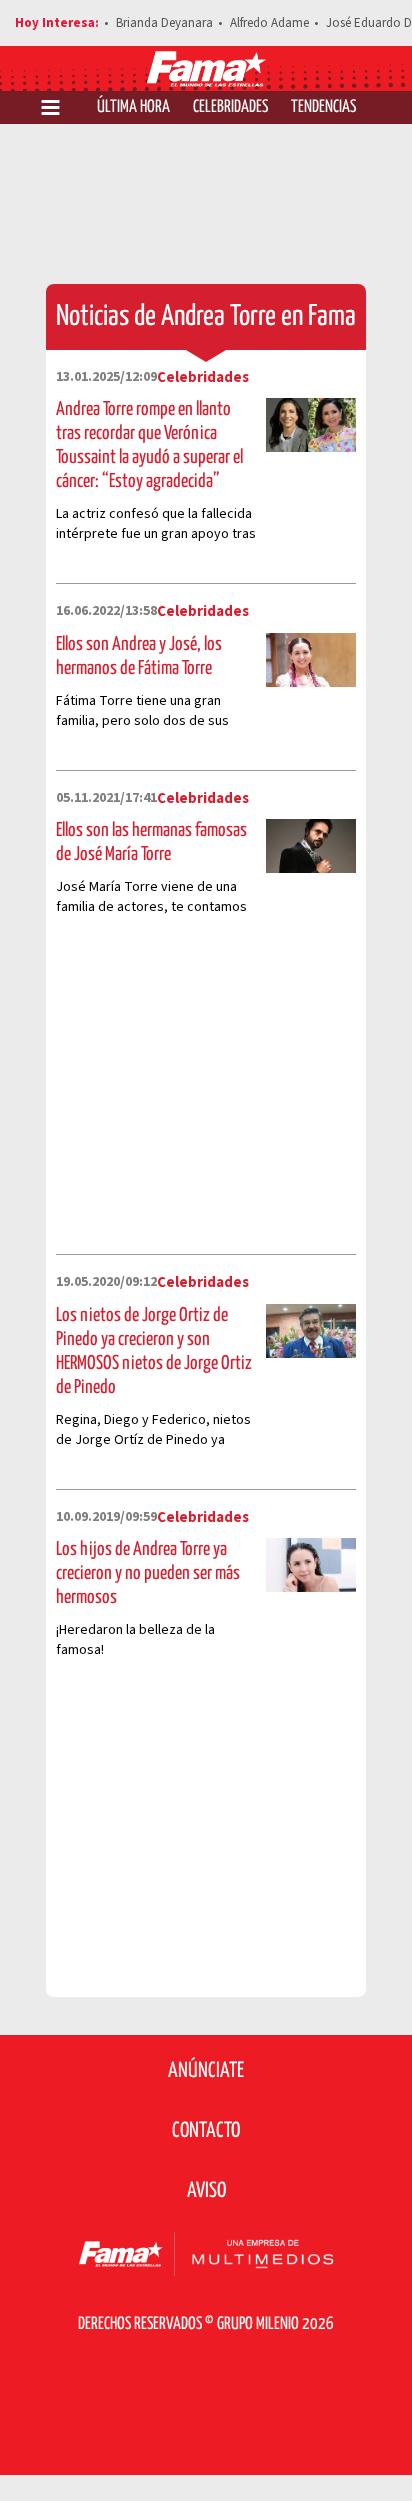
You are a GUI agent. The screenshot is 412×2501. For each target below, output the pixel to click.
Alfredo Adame (269, 23)
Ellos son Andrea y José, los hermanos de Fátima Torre (139, 656)
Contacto (206, 2131)
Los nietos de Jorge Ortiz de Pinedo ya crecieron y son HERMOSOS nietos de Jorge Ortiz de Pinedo (154, 1351)
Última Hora (133, 107)
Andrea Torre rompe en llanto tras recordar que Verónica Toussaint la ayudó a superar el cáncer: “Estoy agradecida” (149, 445)
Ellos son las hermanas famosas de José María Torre (151, 842)
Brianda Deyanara (164, 23)
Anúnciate (206, 2071)
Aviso (206, 2191)
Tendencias (323, 107)
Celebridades (230, 107)
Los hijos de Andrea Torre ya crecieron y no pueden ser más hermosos (148, 1573)
